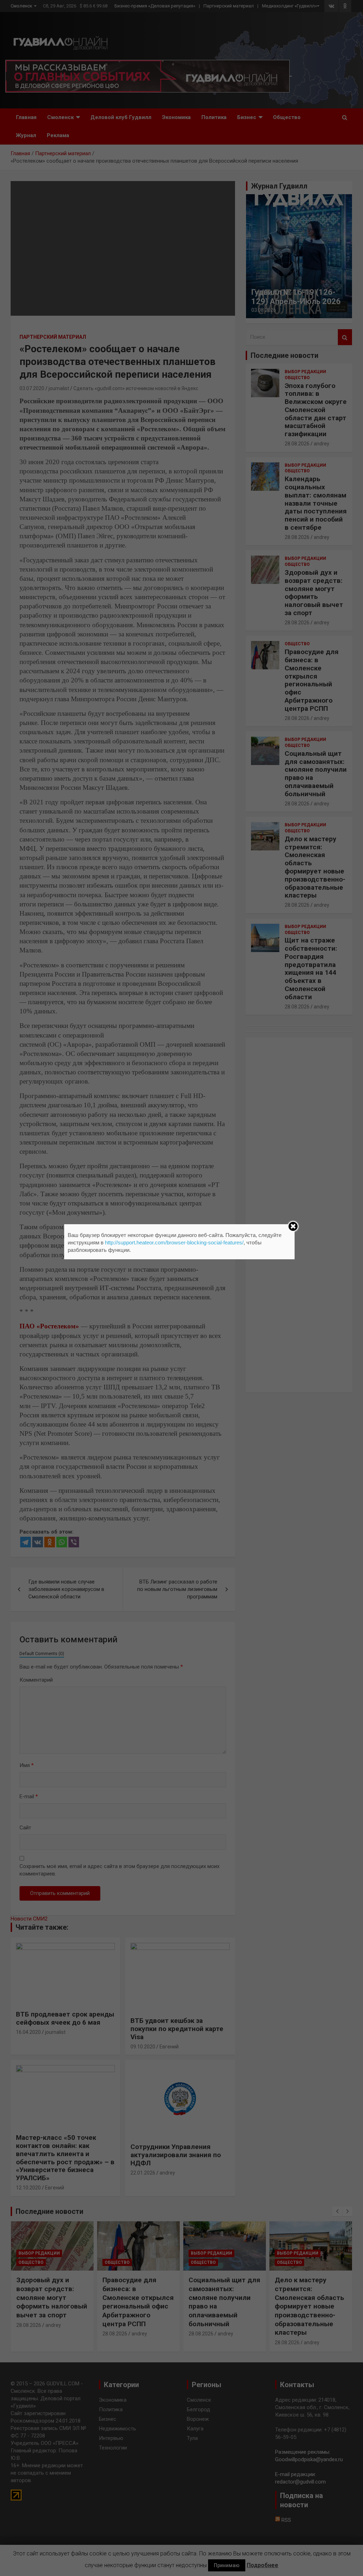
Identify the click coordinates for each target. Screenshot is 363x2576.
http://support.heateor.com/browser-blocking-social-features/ (174, 1242)
